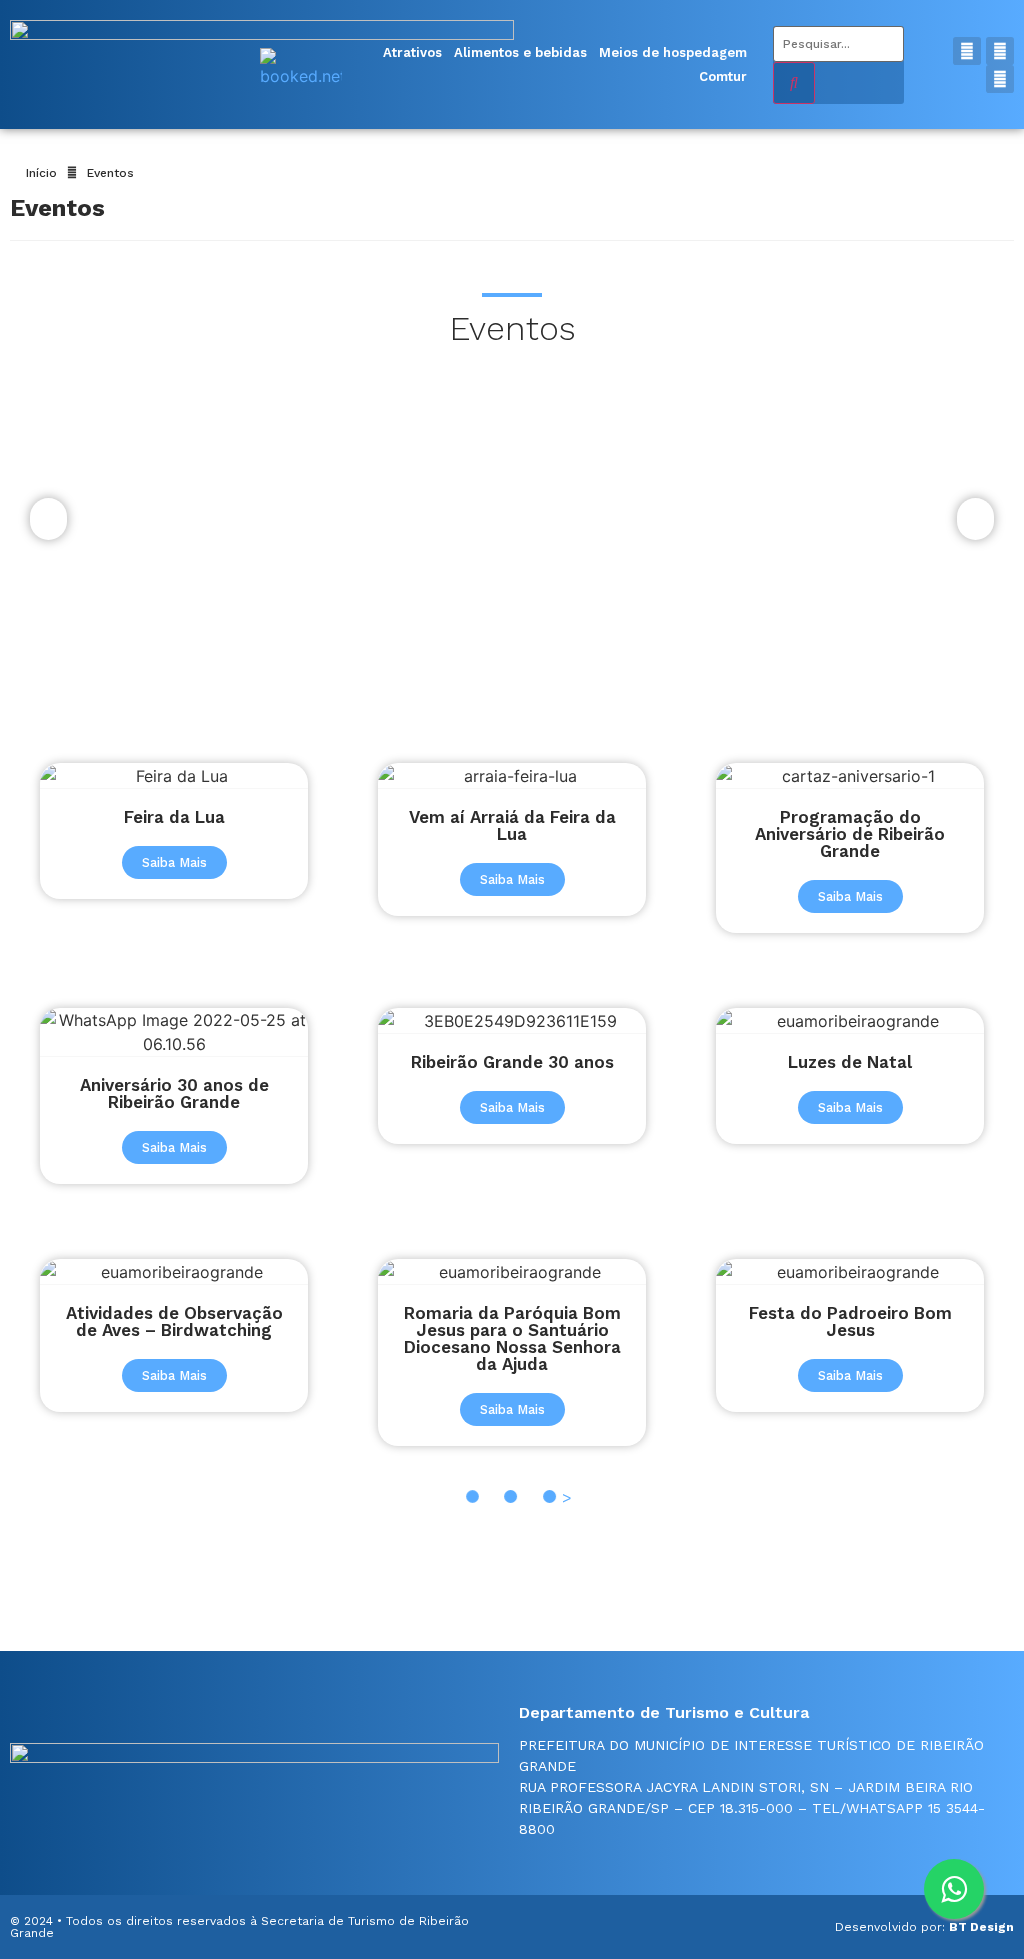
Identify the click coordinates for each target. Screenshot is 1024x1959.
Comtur (723, 76)
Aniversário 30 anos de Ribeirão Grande (174, 1093)
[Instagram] (1000, 51)
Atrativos (412, 52)
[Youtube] (1000, 79)
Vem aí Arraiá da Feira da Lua (512, 825)
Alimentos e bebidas (520, 52)
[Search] (794, 83)
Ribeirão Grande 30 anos (512, 1062)
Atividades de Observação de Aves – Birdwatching (174, 1321)
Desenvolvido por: (924, 1927)
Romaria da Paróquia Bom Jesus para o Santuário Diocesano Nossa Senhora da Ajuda (512, 1338)
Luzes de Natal (850, 1062)
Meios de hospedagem (673, 52)
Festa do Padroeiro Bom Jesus (850, 1321)
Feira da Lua (174, 817)
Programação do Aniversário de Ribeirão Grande (850, 834)
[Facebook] (967, 51)
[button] (174, 862)
